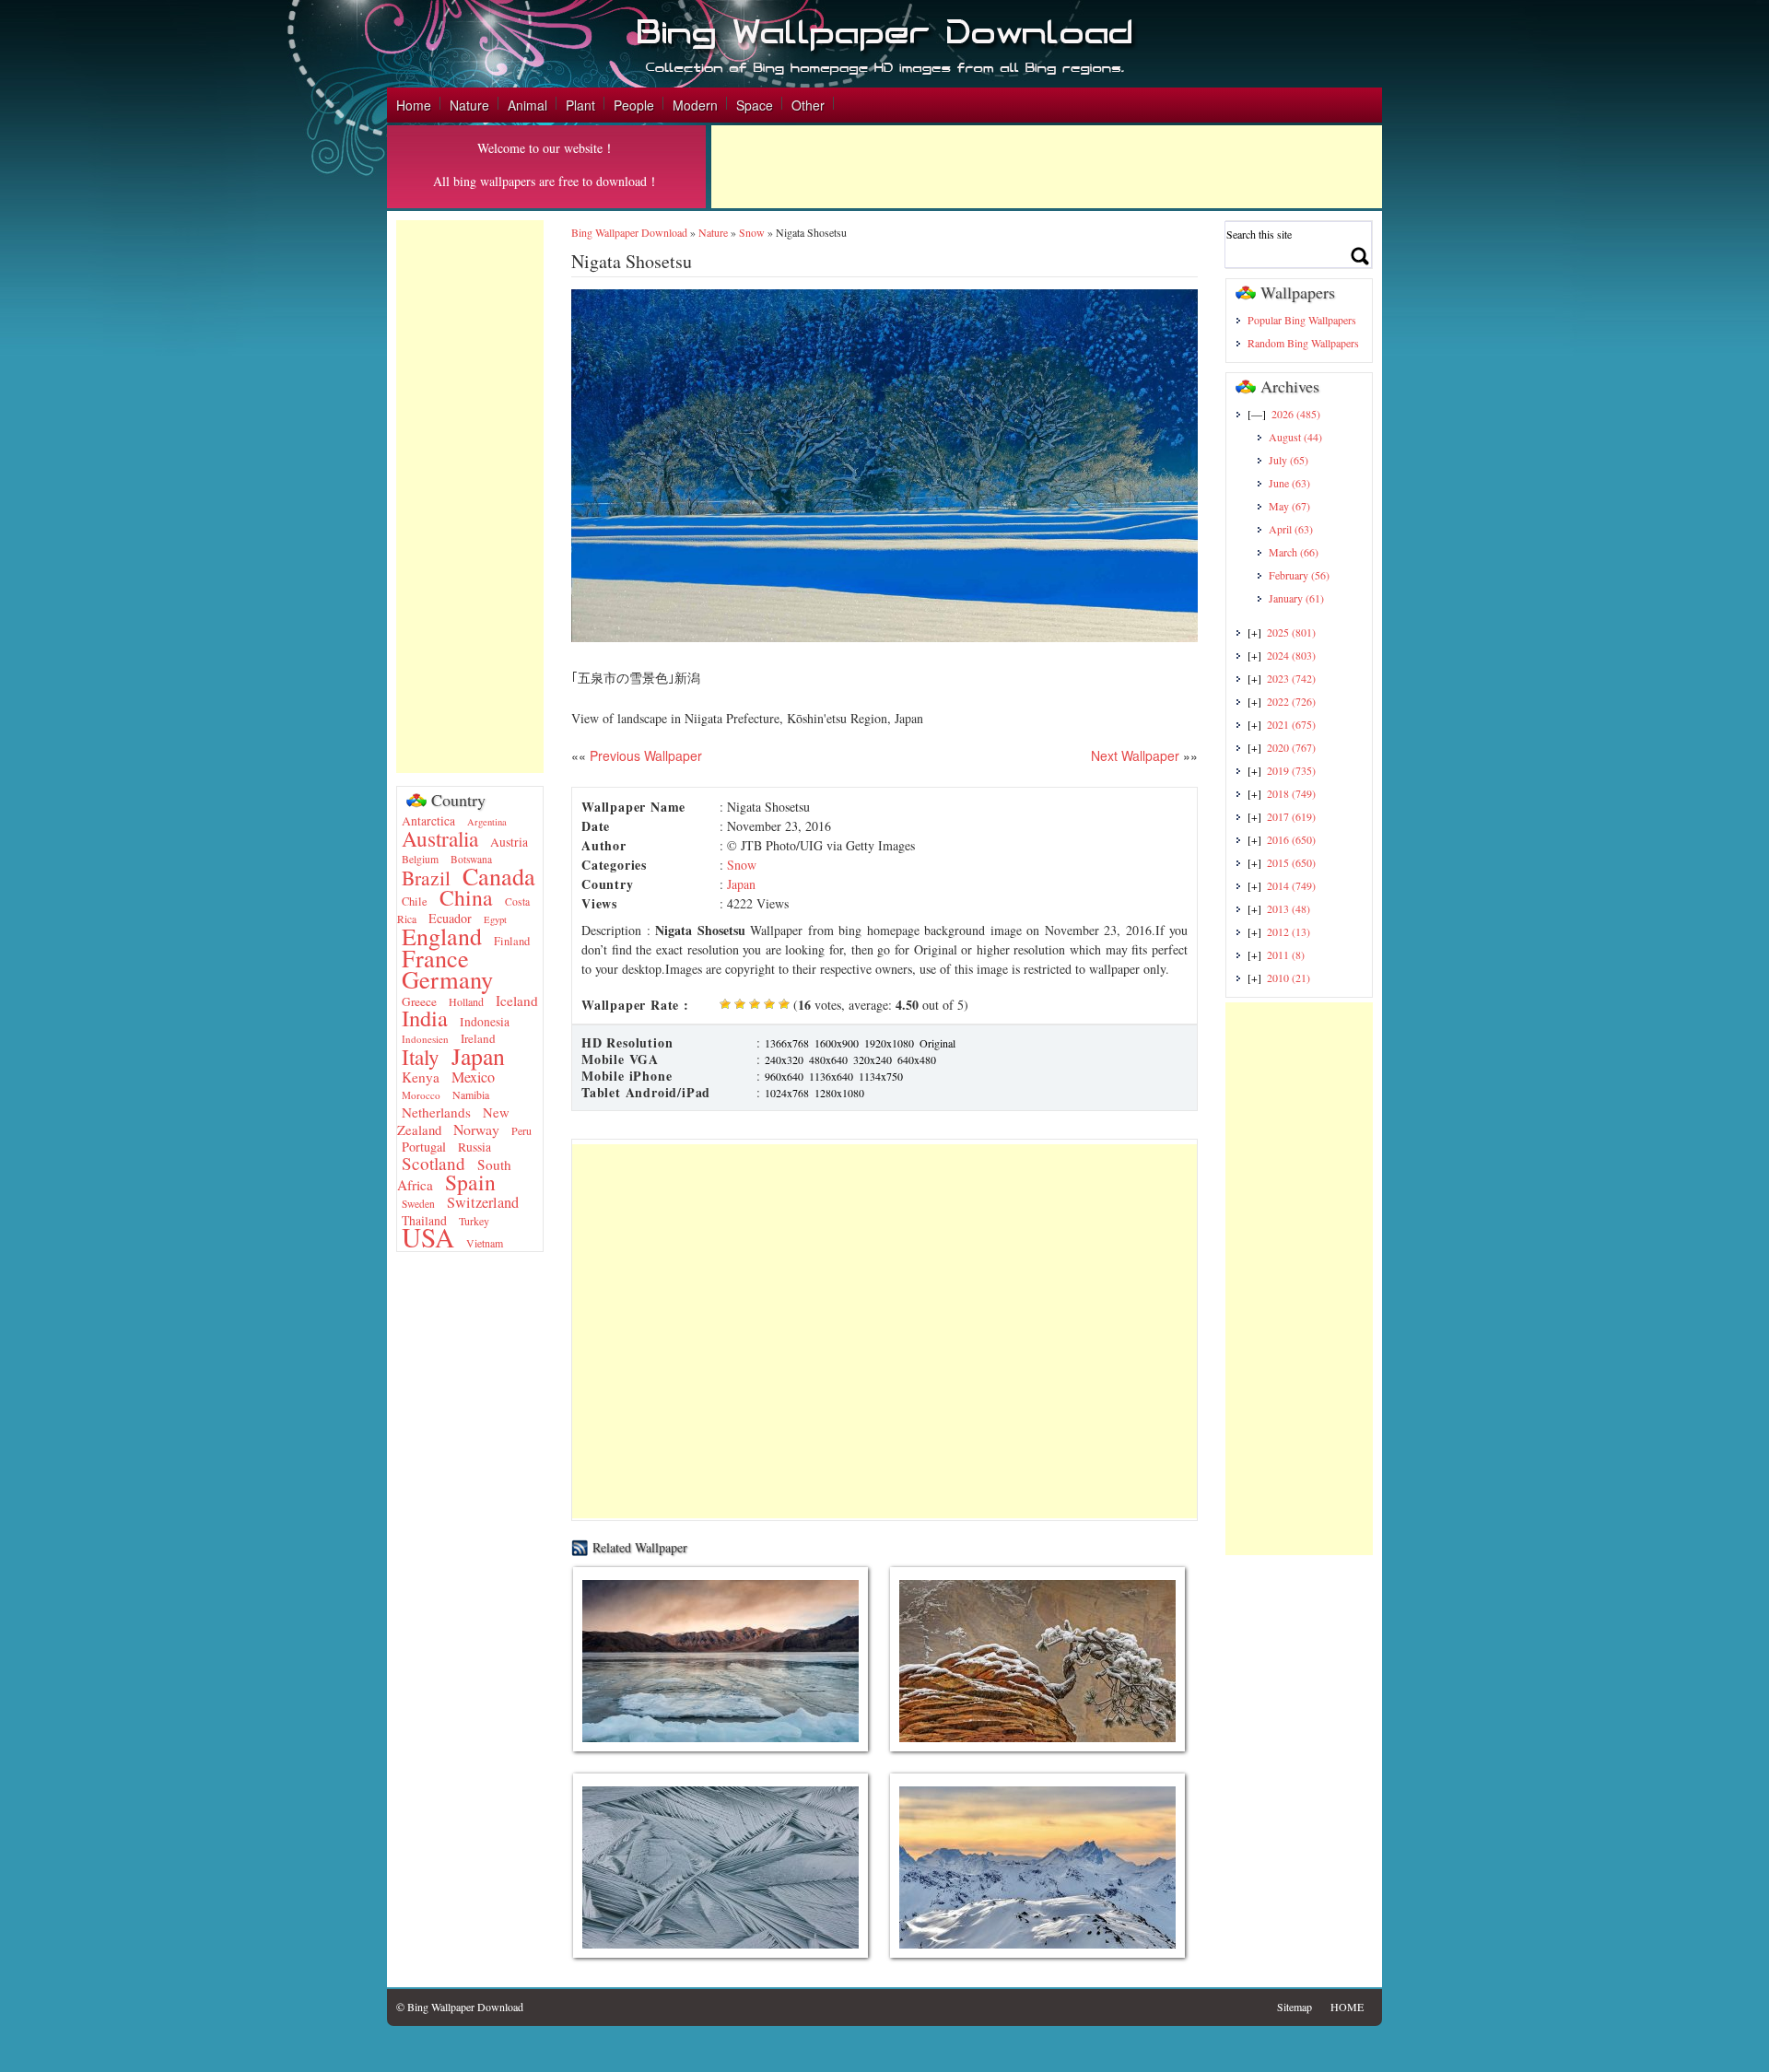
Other (808, 105)
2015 (1291, 862)
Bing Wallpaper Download (629, 232)
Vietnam (485, 1243)
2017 (1291, 816)
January (1296, 598)
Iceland (517, 1001)
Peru (521, 1130)
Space (755, 105)
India (425, 1018)
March (1294, 552)
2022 (1291, 701)
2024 (1291, 655)
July (1289, 460)
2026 (1296, 414)
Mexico (473, 1077)
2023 (1291, 678)
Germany (447, 979)
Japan (478, 1056)
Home (414, 105)
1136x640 (831, 1076)
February (1299, 575)
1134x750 (881, 1076)
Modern (695, 105)
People (634, 105)
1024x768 (787, 1093)
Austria (509, 842)
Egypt (495, 919)
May (1289, 506)
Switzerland (483, 1202)
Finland (512, 941)
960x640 (784, 1076)
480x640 (828, 1059)
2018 (1291, 793)
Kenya (421, 1077)
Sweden (418, 1204)
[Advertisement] (1047, 167)
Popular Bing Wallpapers (1302, 320)
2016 (1291, 839)
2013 (1289, 908)
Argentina (487, 822)
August (1295, 437)
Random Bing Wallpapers (1303, 343)
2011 (1286, 954)
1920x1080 (889, 1043)
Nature (469, 105)
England (442, 936)
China (466, 897)
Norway (476, 1129)
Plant (580, 105)
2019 (1291, 770)
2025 (1291, 632)
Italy (421, 1057)
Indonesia (485, 1022)
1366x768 (787, 1043)
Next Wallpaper (1135, 755)
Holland (466, 1001)
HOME (1347, 2007)
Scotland (433, 1163)
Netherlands (436, 1112)
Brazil (426, 878)
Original (937, 1043)
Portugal (424, 1147)
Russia (474, 1147)
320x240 (873, 1059)
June (1289, 483)
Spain (470, 1182)
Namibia (471, 1095)
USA (428, 1237)
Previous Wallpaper (644, 755)
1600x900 (837, 1043)
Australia (440, 838)
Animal (527, 105)
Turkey (474, 1221)
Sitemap (1295, 2007)
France (435, 958)
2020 (1291, 747)
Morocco (421, 1095)
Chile (415, 901)
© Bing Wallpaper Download (460, 2007)
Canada (499, 876)
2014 (1291, 885)
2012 (1289, 931)
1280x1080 (839, 1093)
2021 (1291, 724)
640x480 (917, 1059)
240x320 (784, 1059)
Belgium (420, 859)
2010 (1289, 977)
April (1291, 529)
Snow (752, 232)
